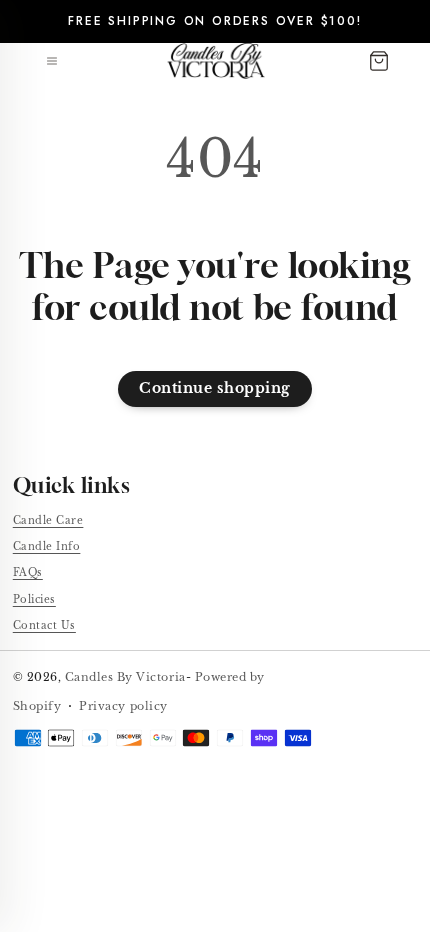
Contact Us (44, 625)
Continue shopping (215, 388)
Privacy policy (123, 706)
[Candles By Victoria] (216, 61)
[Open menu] (52, 61)
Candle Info (47, 546)
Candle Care (48, 520)
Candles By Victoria (125, 677)
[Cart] (379, 61)
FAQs (28, 572)
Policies (34, 599)
